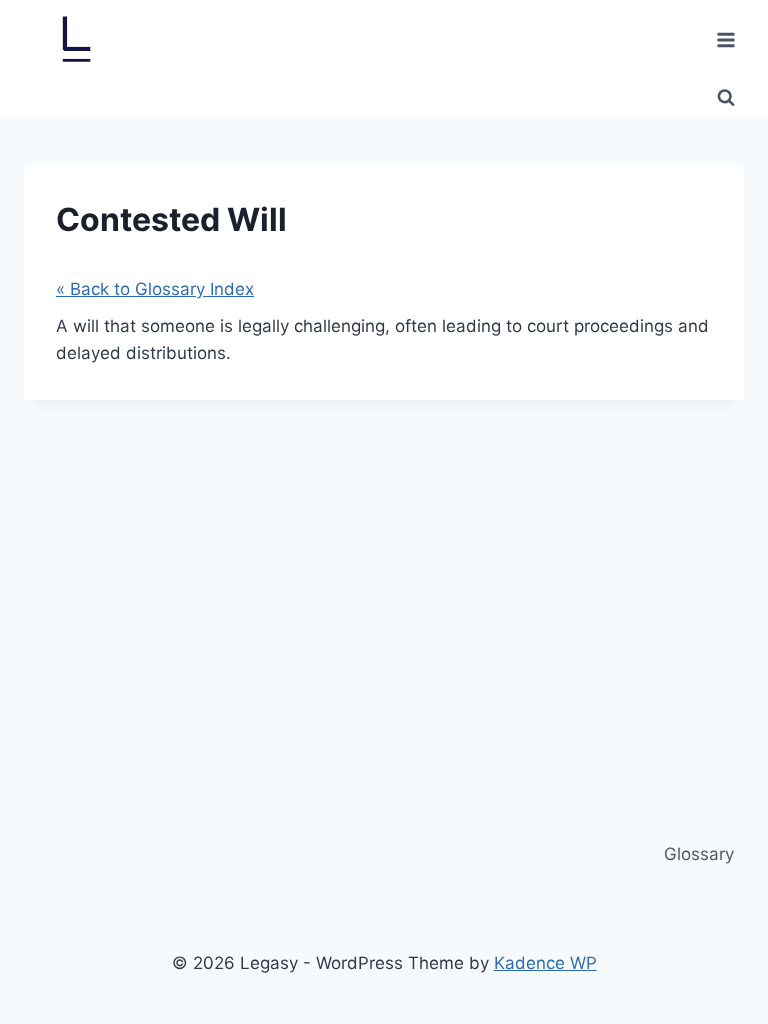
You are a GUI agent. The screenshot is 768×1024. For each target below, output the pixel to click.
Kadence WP (545, 963)
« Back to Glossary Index (155, 289)
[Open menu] (725, 39)
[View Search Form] (726, 98)
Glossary (699, 854)
